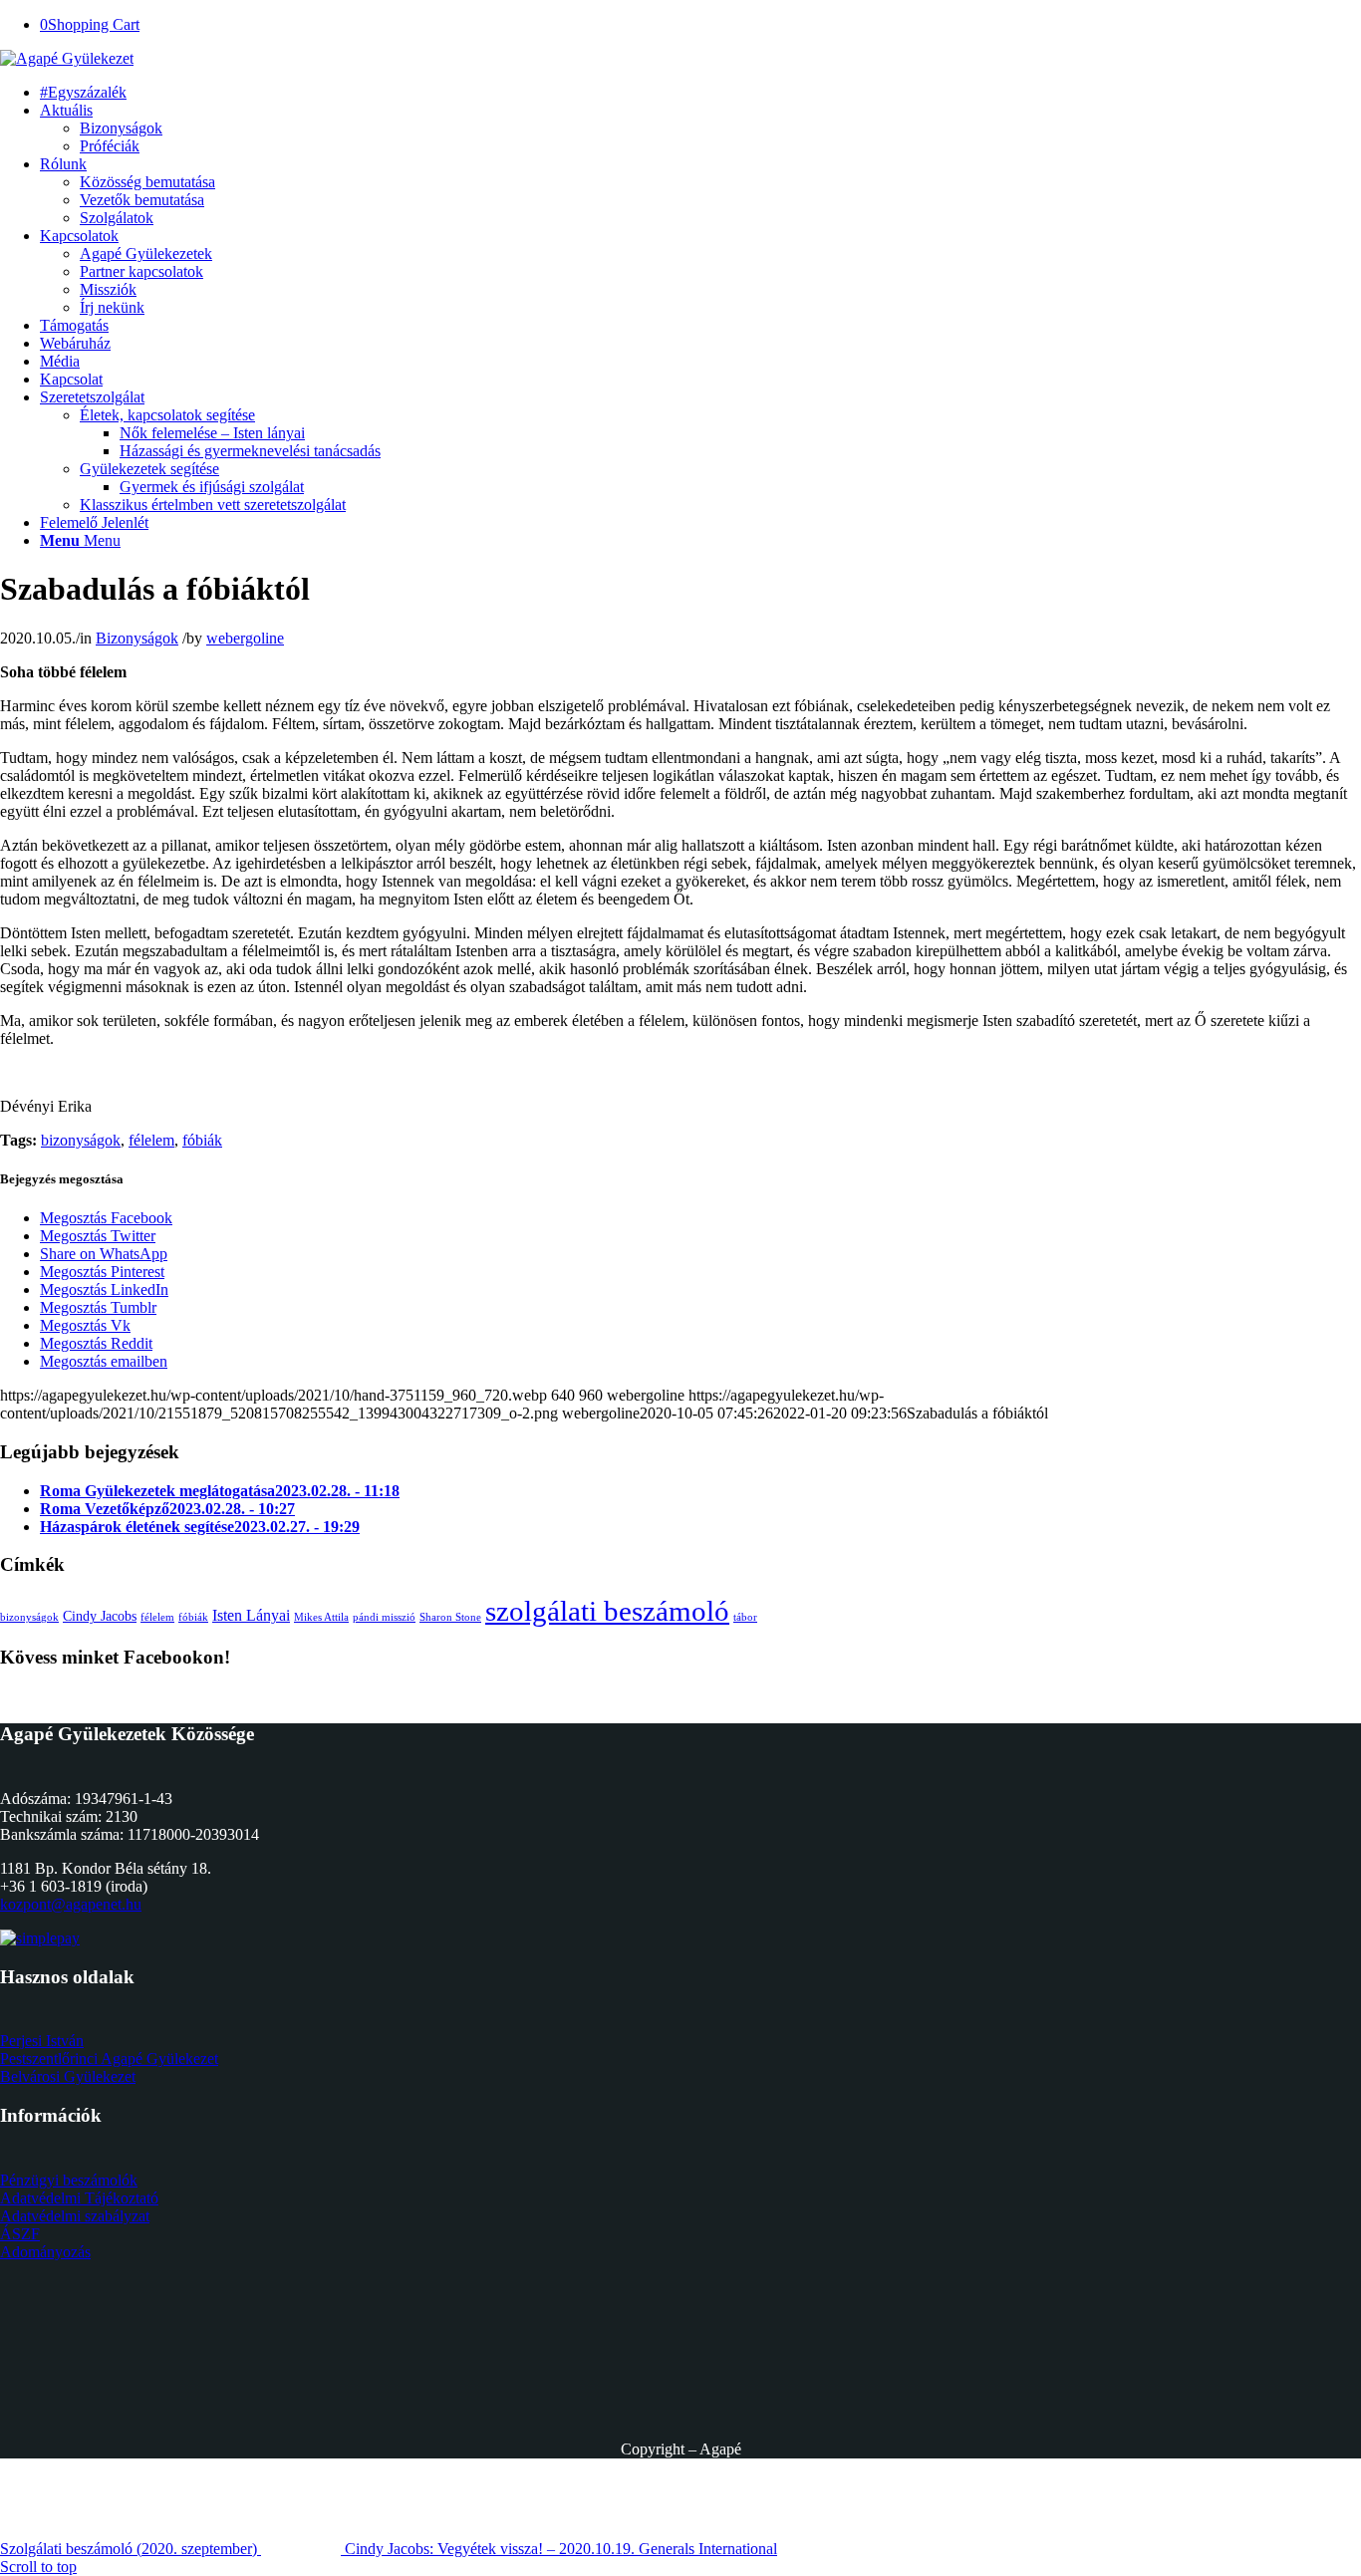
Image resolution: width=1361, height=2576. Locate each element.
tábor (745, 1617)
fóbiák (202, 1140)
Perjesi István (42, 2041)
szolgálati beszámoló (607, 1611)
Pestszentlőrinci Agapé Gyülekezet (109, 2059)
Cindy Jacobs (100, 1616)
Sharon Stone (450, 1617)
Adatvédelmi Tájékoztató (79, 2198)
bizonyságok (81, 1140)
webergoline (245, 638)
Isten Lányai (251, 1615)
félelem (151, 1140)
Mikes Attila (321, 1617)
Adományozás (45, 2252)
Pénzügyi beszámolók (69, 2180)
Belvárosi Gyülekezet (68, 2076)
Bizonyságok (137, 638)
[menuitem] (83, 92)
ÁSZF (20, 2234)
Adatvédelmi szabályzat (75, 2216)
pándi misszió (384, 1617)
